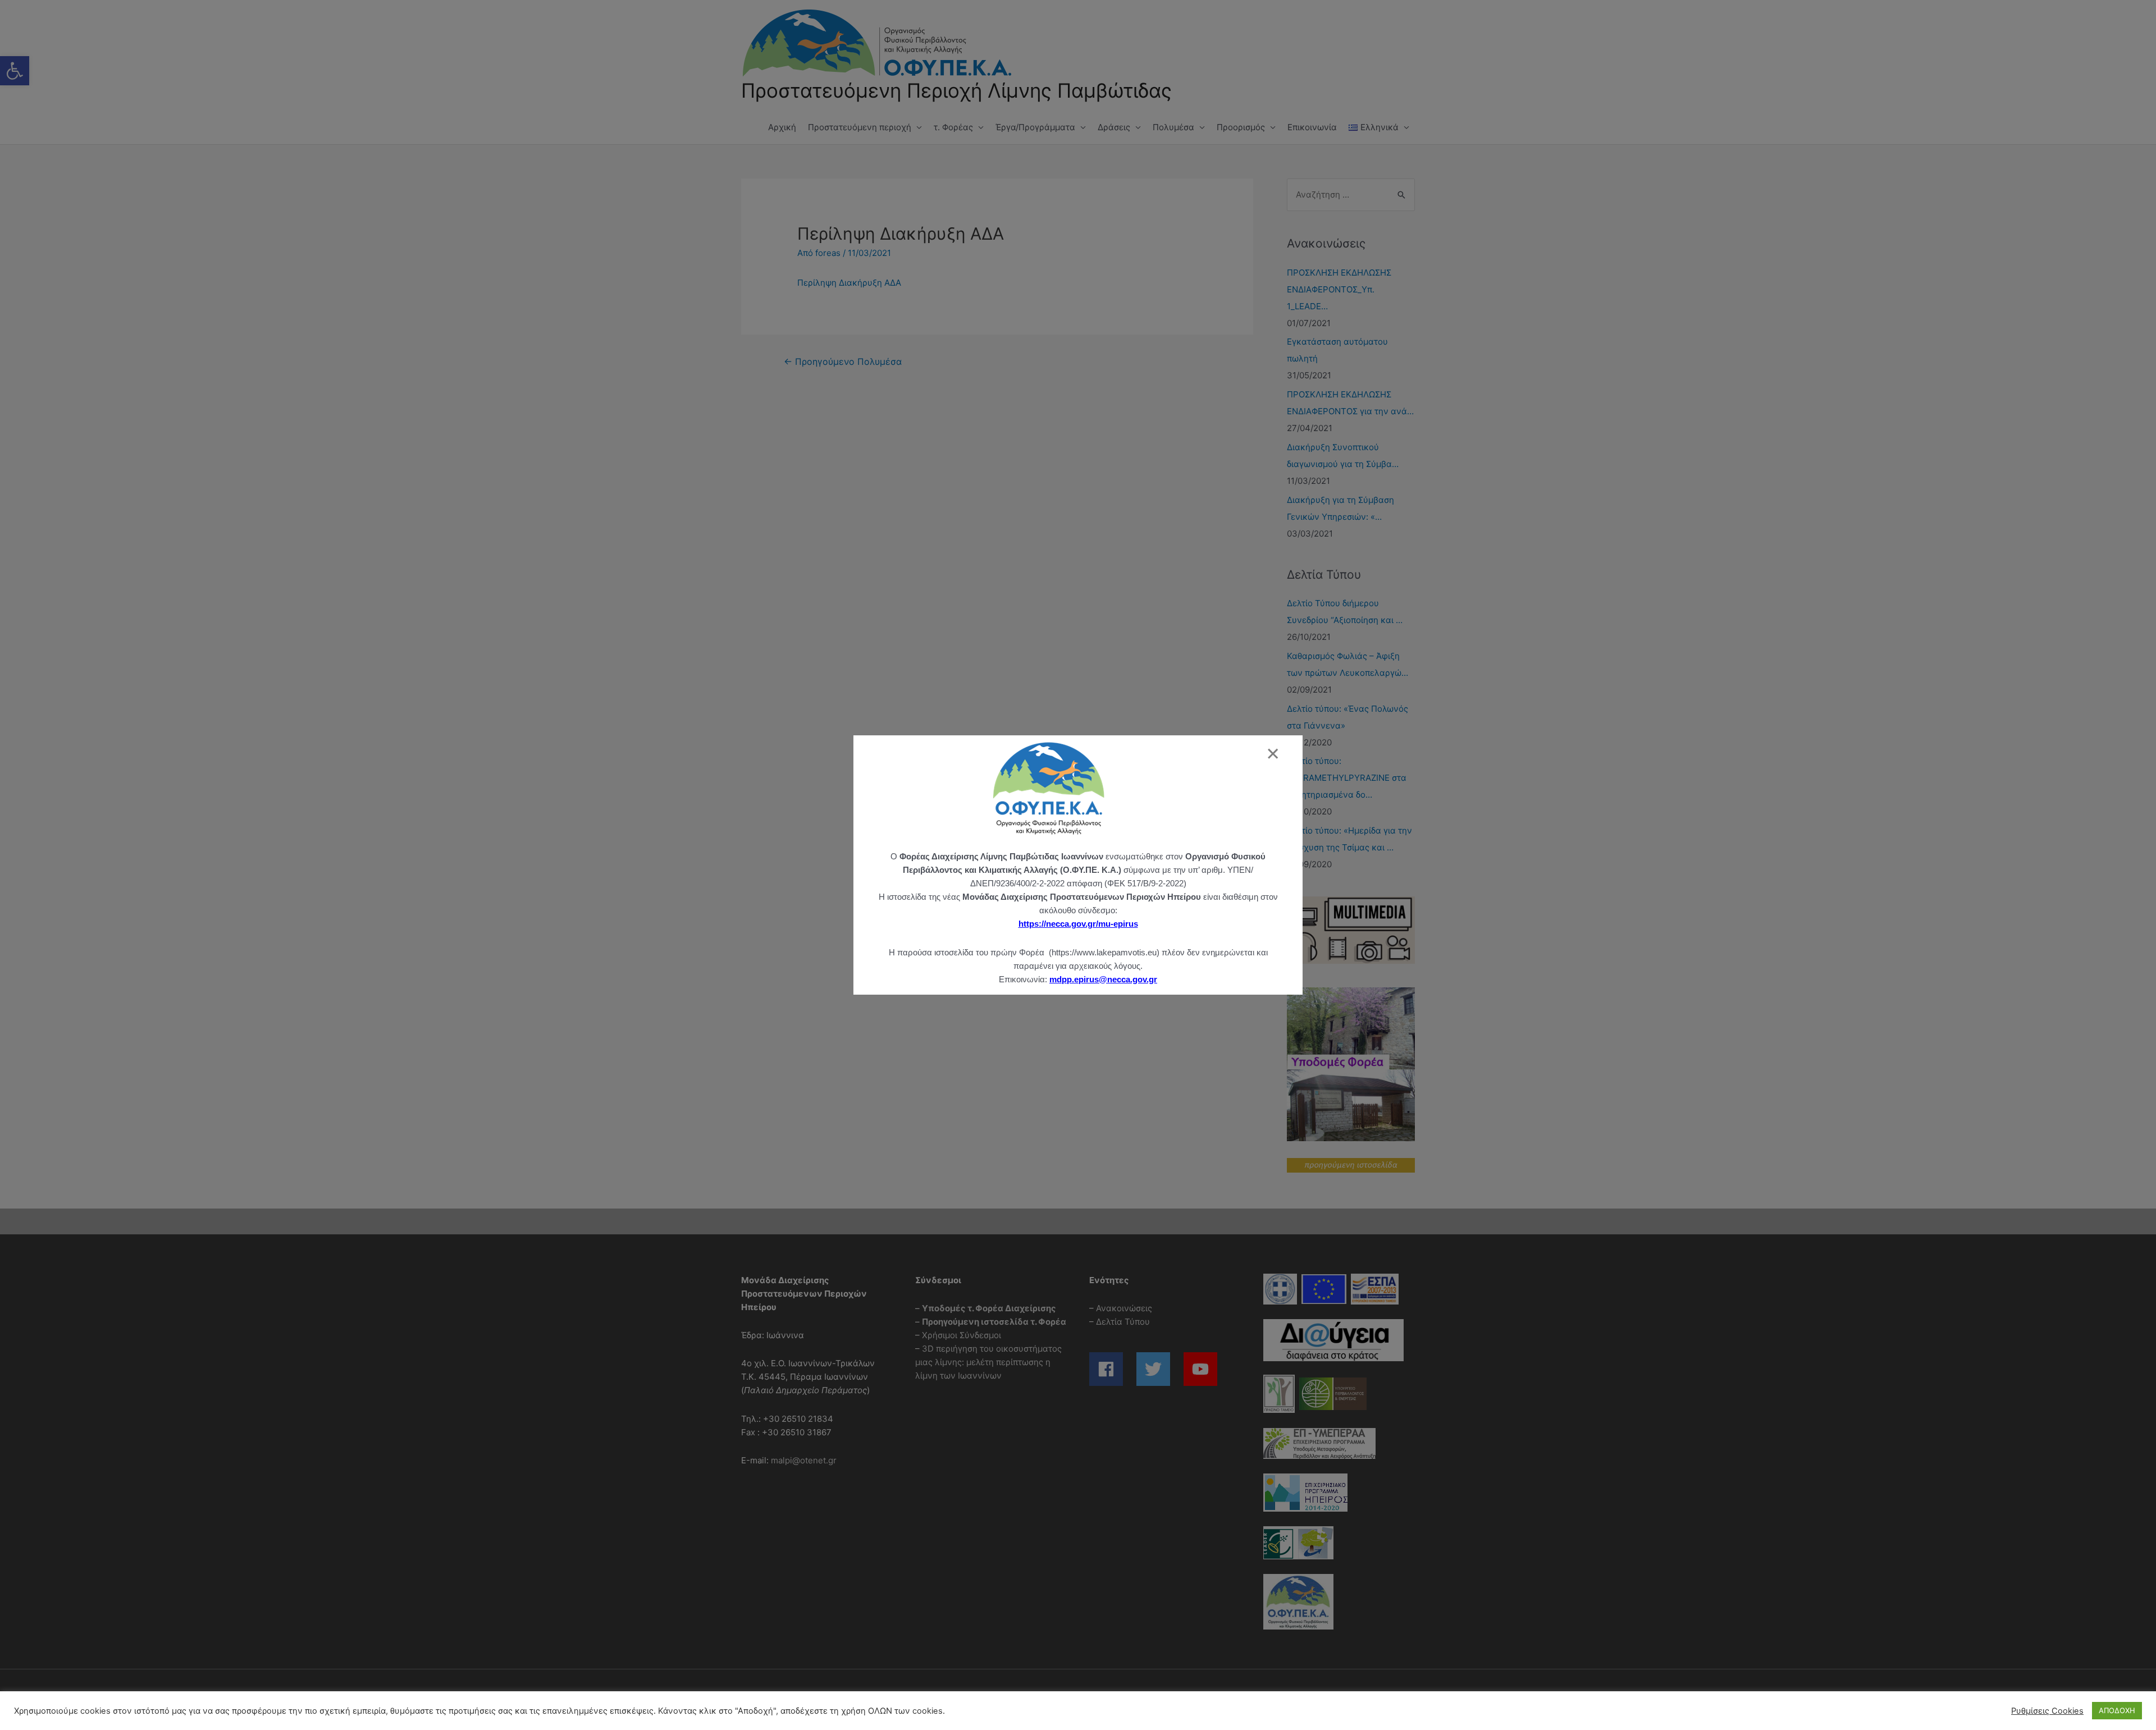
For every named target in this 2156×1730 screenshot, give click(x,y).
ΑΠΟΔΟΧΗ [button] (2117, 1710)
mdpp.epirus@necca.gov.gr (1103, 979)
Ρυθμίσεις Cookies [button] (2047, 1711)
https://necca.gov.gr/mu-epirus (1078, 924)
